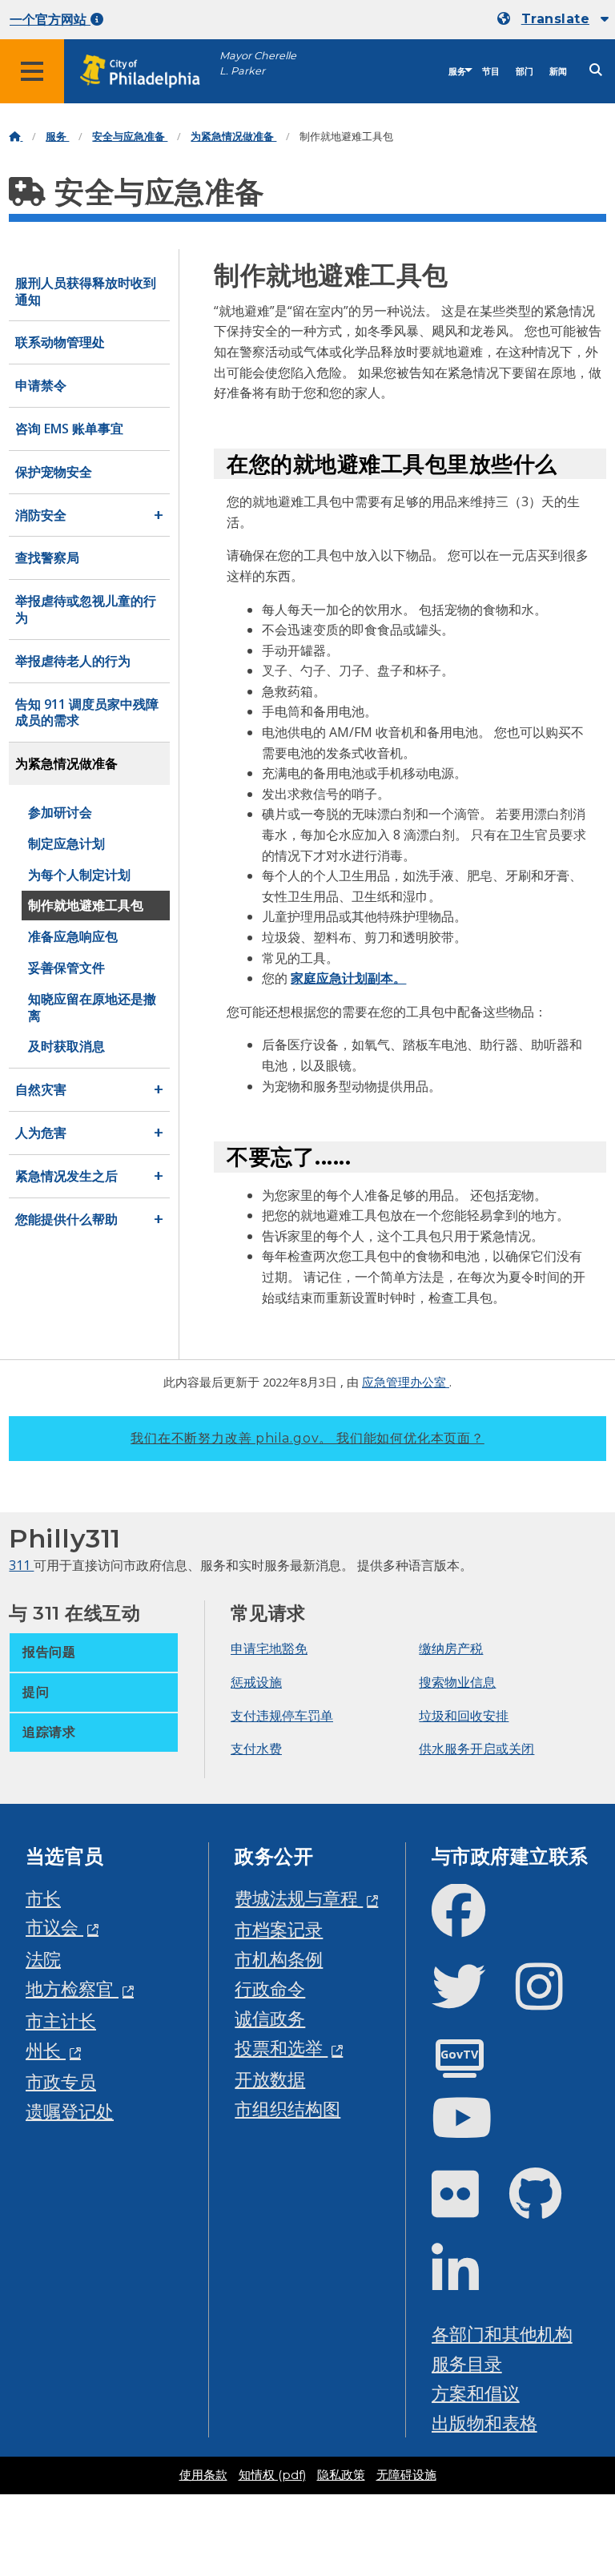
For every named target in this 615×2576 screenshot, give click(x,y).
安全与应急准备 (130, 137)
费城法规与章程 (299, 1898)
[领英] (468, 2283)
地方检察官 (72, 1988)
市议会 (54, 1927)
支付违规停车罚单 (282, 1716)
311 (21, 1565)
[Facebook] (471, 1924)
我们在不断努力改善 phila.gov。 (307, 1438)
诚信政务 (270, 2018)
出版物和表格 (484, 2423)
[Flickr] (468, 2207)
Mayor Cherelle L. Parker (258, 63)
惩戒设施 (256, 1682)
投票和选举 (281, 2048)
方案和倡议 (476, 2393)
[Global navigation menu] (32, 71)
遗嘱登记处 (70, 2111)
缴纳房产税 (451, 1648)
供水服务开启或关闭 (476, 1749)
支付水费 (256, 1749)
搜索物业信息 (457, 1682)
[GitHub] (548, 2207)
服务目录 (467, 2363)
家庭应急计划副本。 (348, 978)
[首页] (16, 137)
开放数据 (270, 2079)
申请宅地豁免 (269, 1648)
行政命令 (270, 1988)
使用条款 (203, 2475)
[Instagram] (552, 2000)
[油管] (475, 2131)
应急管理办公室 (406, 1382)
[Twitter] (471, 2000)
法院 (43, 1959)
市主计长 (61, 2021)
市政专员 (61, 2081)
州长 (46, 2050)
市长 (43, 1898)
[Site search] (596, 70)
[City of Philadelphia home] (148, 72)
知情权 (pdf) (272, 2475)
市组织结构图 (287, 2109)
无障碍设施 (406, 2475)
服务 (457, 72)
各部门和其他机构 (502, 2334)
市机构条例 (279, 1959)
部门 (525, 72)
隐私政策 (341, 2475)
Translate (555, 19)
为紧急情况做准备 (233, 137)
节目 (491, 72)
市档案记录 (279, 1929)
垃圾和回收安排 (464, 1716)
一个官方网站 (50, 20)
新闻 (558, 72)
